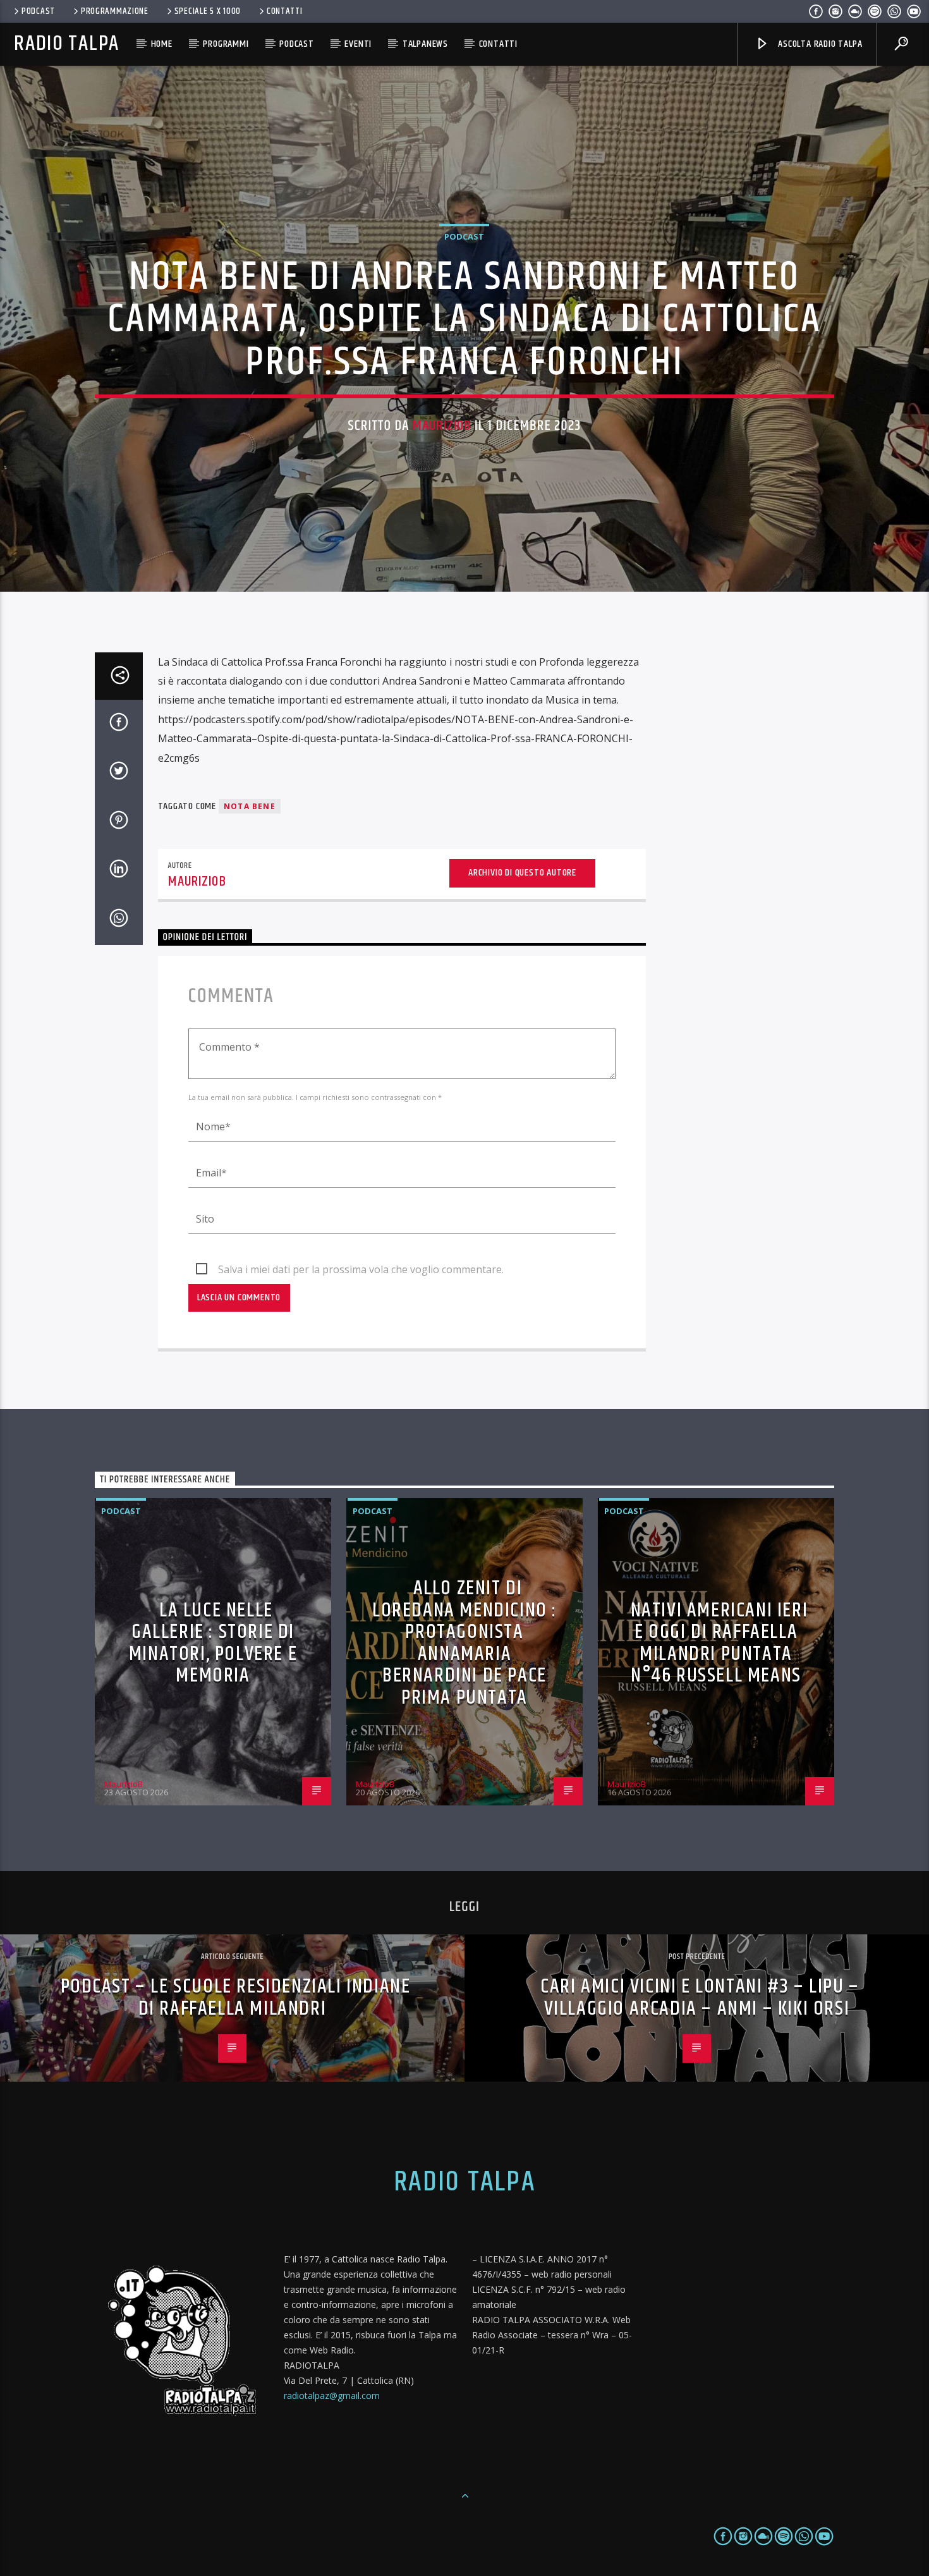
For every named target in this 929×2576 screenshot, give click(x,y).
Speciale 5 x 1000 (208, 11)
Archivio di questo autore (522, 873)
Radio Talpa (66, 44)
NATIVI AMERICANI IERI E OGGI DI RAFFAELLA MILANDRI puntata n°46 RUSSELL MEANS (720, 1643)
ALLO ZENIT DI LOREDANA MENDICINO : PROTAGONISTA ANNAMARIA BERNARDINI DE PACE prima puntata (464, 1643)
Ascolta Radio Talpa (819, 44)
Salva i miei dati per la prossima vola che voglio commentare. (361, 1269)
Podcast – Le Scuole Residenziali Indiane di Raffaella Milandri (236, 1998)
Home (162, 44)
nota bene (250, 806)
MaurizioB (442, 426)
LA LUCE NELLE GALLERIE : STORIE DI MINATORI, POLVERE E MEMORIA (213, 1643)
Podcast (38, 11)
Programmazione (115, 11)
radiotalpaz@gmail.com (332, 2396)
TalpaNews (425, 44)
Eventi (358, 44)
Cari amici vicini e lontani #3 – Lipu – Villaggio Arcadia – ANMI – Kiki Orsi (700, 1998)
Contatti (285, 11)
